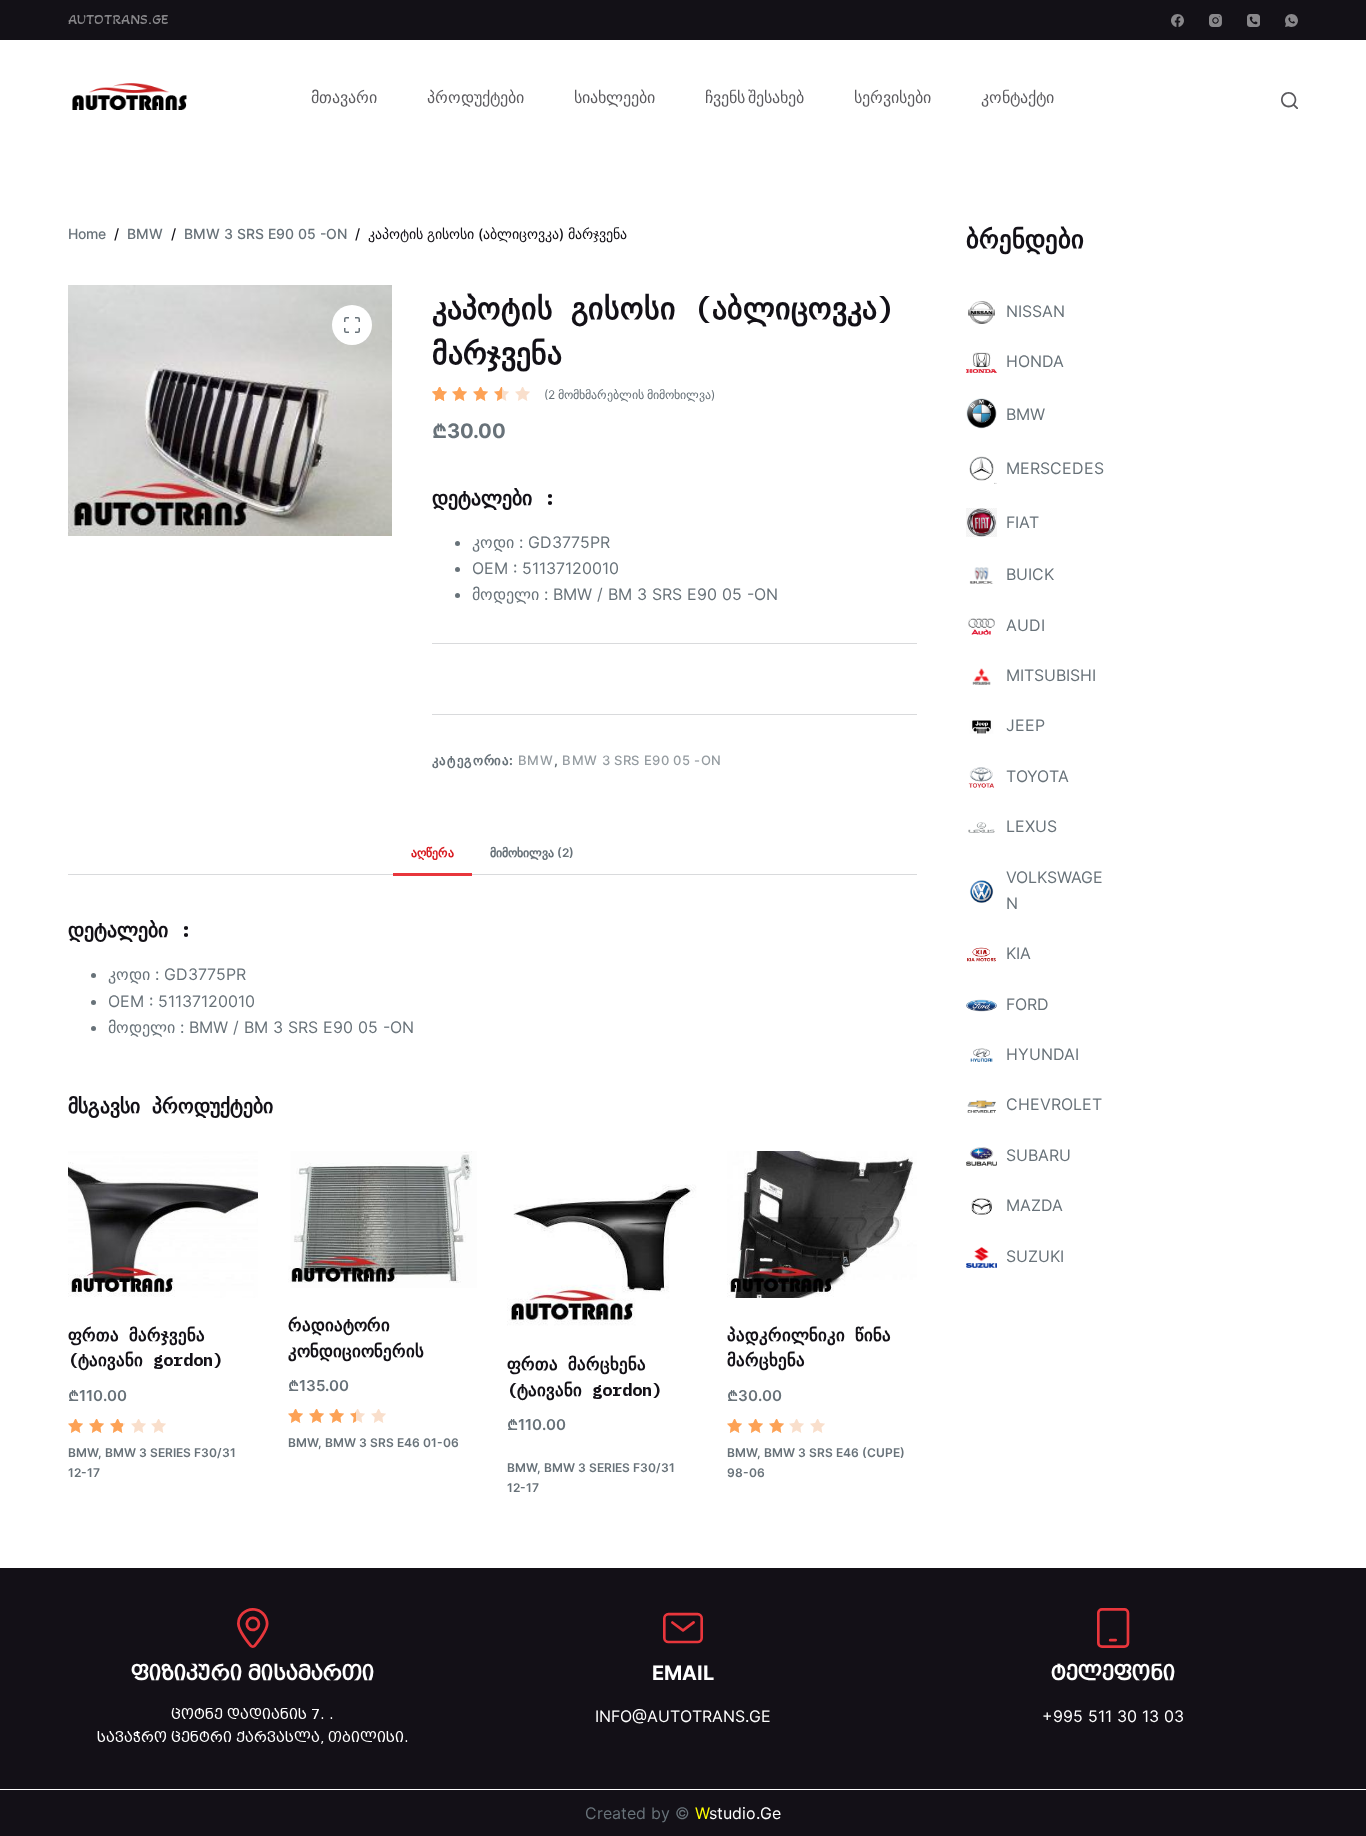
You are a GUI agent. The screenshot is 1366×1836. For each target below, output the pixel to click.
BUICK (1030, 574)
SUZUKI (1035, 1256)
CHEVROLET (1054, 1104)
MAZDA (1034, 1205)
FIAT (1022, 522)
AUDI (1025, 625)
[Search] (1289, 100)
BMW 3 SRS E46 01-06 (392, 1442)
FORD (1027, 1004)
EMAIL (683, 1673)
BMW (536, 760)
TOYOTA (1037, 776)
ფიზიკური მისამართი (252, 1673)
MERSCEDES (1055, 468)
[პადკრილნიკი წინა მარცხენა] (822, 1224)
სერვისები (892, 100)
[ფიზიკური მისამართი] (253, 1628)
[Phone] (1253, 20)
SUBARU (1038, 1155)
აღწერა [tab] (432, 852)
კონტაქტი (1017, 100)
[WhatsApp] (1291, 20)
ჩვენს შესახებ (754, 100)
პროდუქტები (475, 100)
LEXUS (1031, 826)
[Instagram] (1215, 20)
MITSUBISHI (1051, 675)
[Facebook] (1177, 20)
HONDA (1035, 361)
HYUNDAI (1042, 1054)
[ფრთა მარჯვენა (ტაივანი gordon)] (163, 1224)
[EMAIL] (683, 1628)
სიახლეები (614, 100)
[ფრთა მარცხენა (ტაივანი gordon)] (602, 1239)
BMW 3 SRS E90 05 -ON (642, 760)
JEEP (1025, 725)
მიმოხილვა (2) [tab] (532, 852)
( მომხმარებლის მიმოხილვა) (629, 394)
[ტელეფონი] (1113, 1628)
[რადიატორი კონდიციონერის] (383, 1220)
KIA (1018, 953)
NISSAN (1035, 311)
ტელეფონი (1113, 1673)
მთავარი (344, 100)
